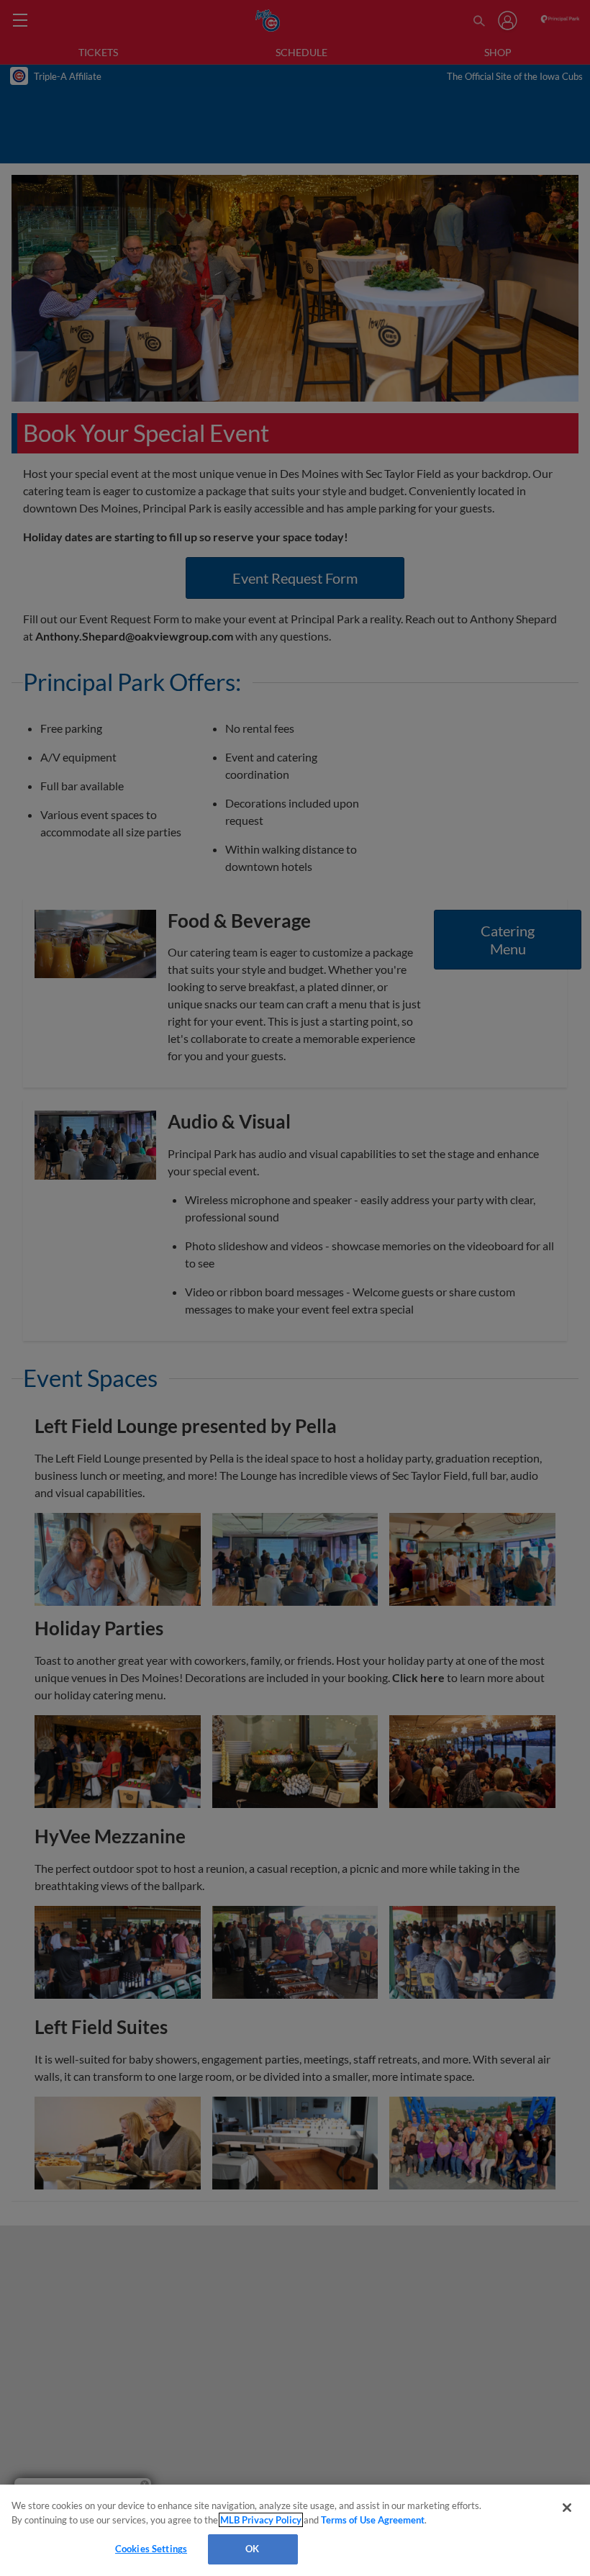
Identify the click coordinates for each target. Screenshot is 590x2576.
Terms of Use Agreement (373, 2520)
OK (252, 2549)
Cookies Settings (151, 2549)
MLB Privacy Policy (261, 2520)
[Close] (567, 2508)
